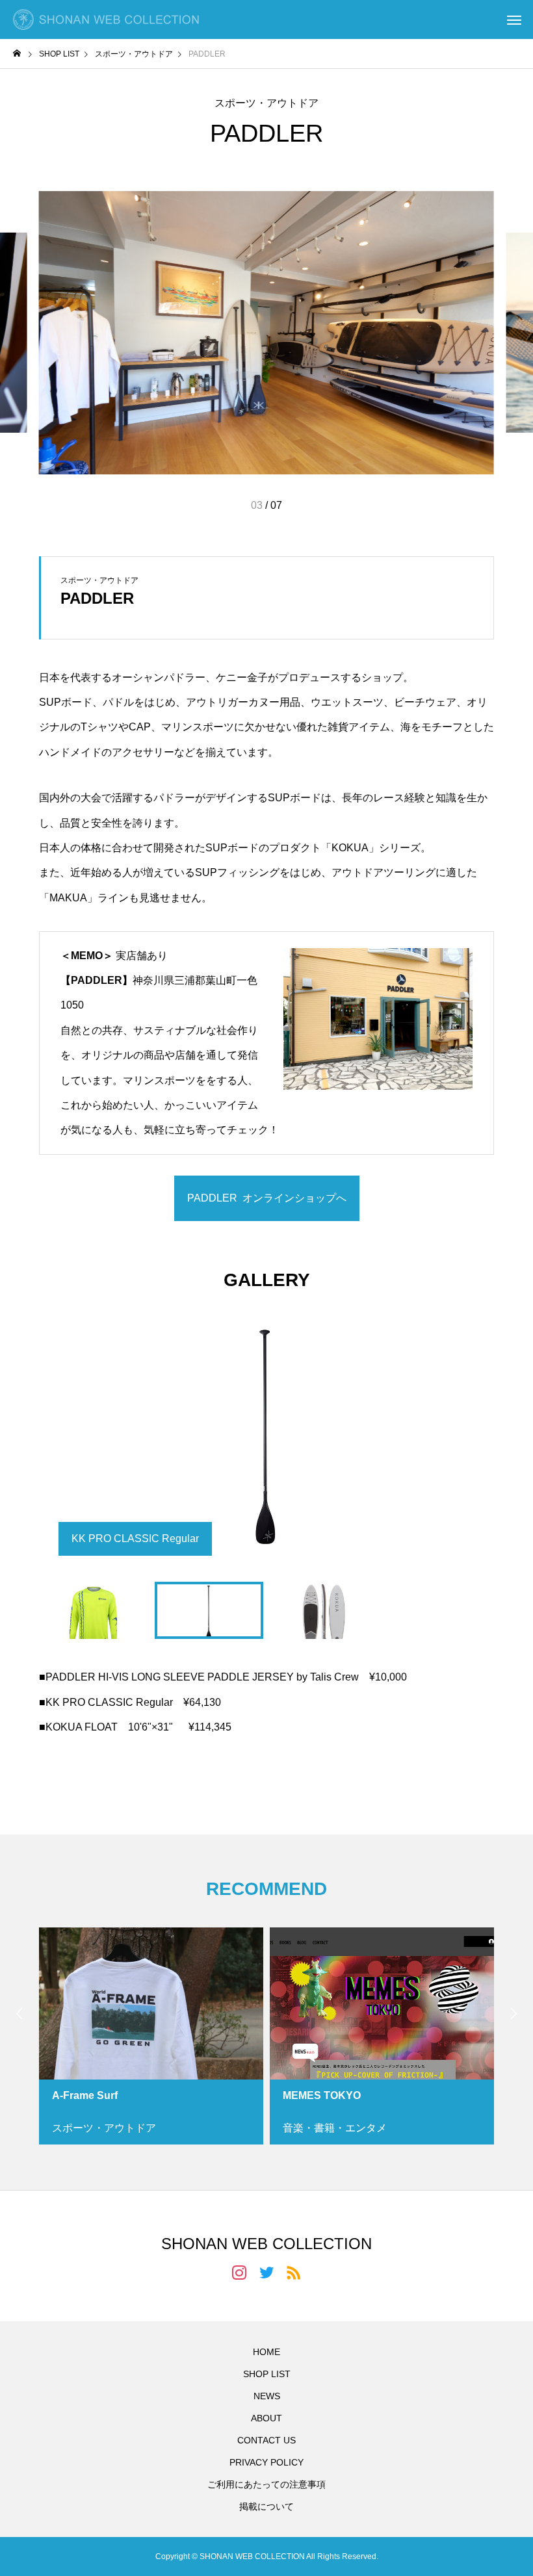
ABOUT (266, 2418)
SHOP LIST (267, 2374)
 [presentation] (513, 2013)
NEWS (267, 2396)
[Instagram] (239, 2272)
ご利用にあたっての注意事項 (266, 2484)
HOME (266, 2352)
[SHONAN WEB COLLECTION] (106, 19)
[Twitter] (266, 2272)
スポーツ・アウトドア (266, 103)
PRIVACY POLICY (266, 2462)
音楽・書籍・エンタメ (335, 2128)
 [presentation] (19, 2013)
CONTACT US (266, 2440)
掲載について (266, 2506)
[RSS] (294, 2272)
